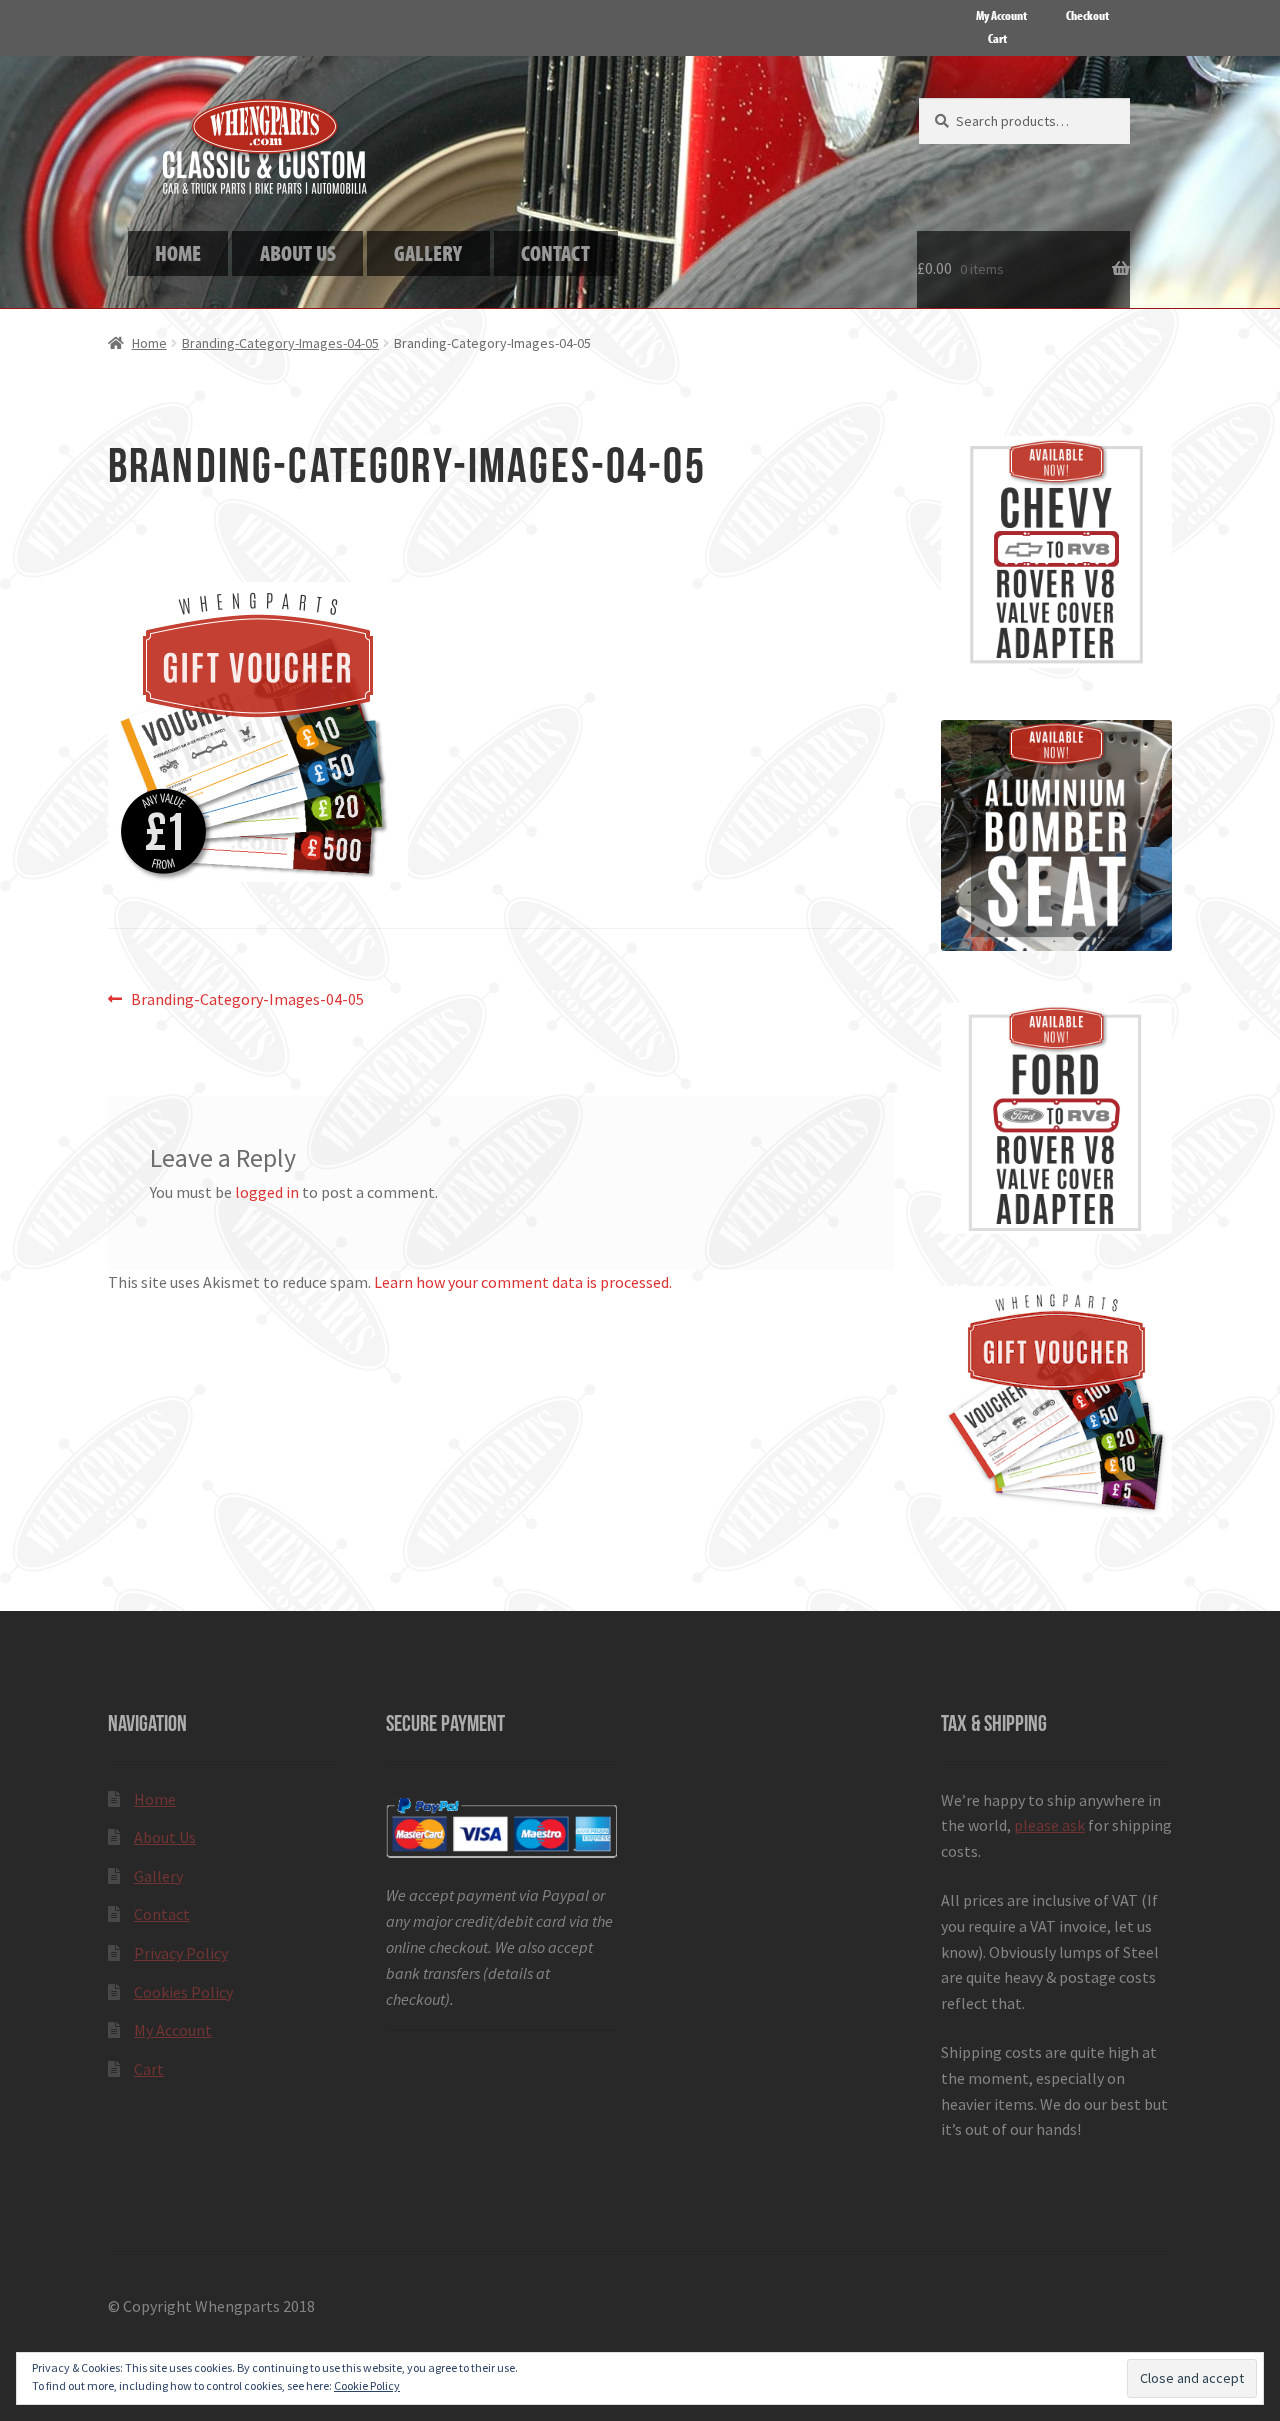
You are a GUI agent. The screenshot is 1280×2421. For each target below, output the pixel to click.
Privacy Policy (181, 1953)
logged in (267, 1192)
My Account (1001, 15)
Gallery (158, 1876)
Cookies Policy (183, 1992)
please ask (1049, 1825)
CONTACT (555, 252)
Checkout (1087, 15)
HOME (178, 252)
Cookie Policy (367, 2385)
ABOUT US (298, 252)
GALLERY (428, 252)
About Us (165, 1837)
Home (149, 343)
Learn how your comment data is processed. (523, 1282)
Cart (997, 38)
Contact (162, 1914)
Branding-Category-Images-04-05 (280, 343)
